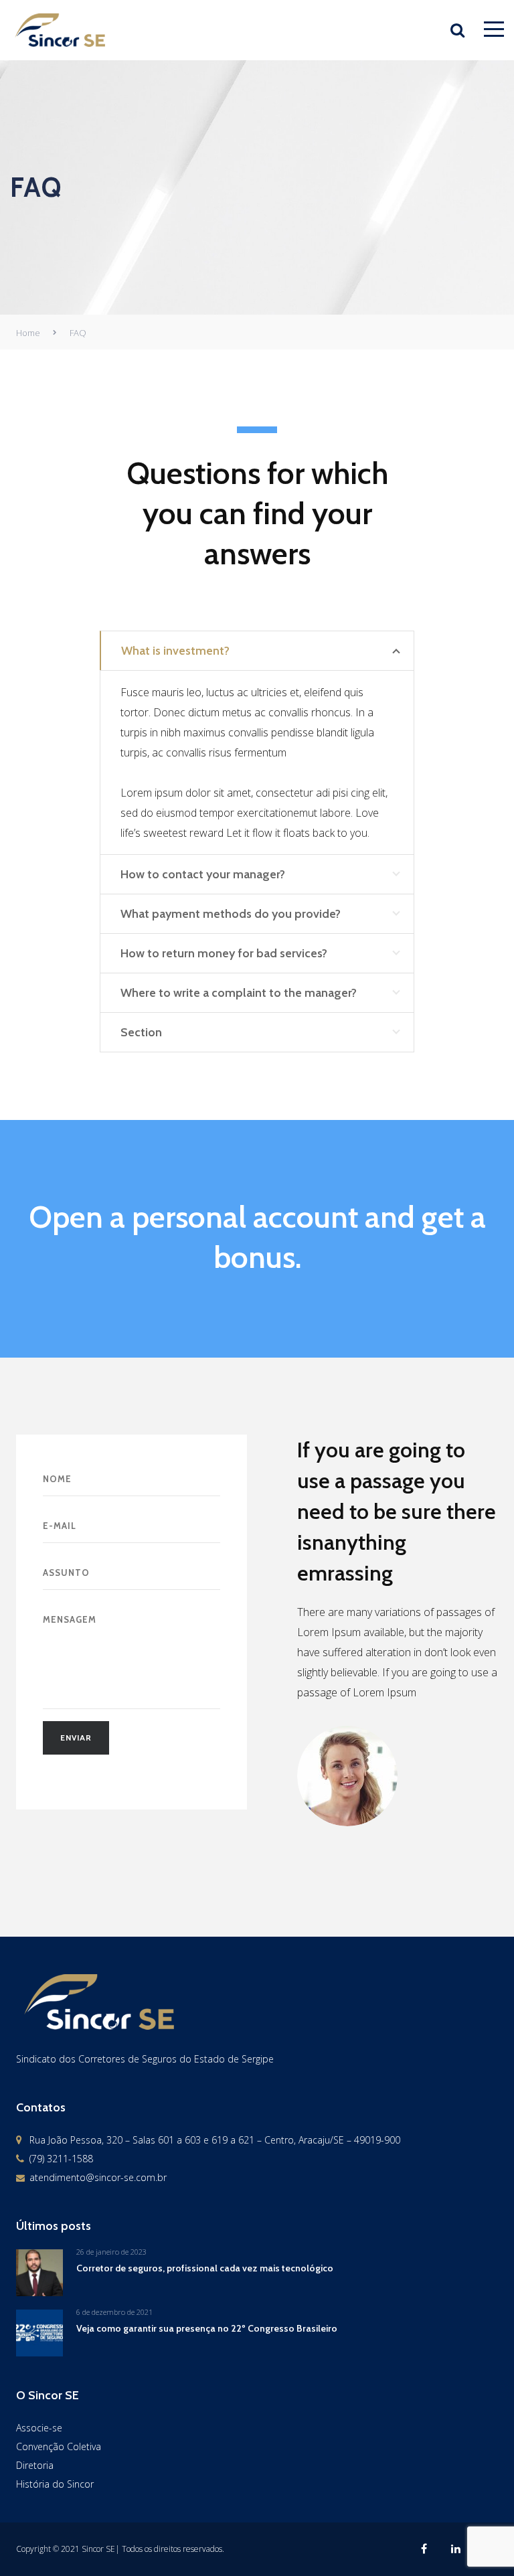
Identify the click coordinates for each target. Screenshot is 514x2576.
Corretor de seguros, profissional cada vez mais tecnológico (205, 2268)
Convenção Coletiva (59, 2446)
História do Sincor (55, 2484)
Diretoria (35, 2465)
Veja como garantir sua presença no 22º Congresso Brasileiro (207, 2328)
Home (28, 333)
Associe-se (39, 2428)
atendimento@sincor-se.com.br (98, 2177)
